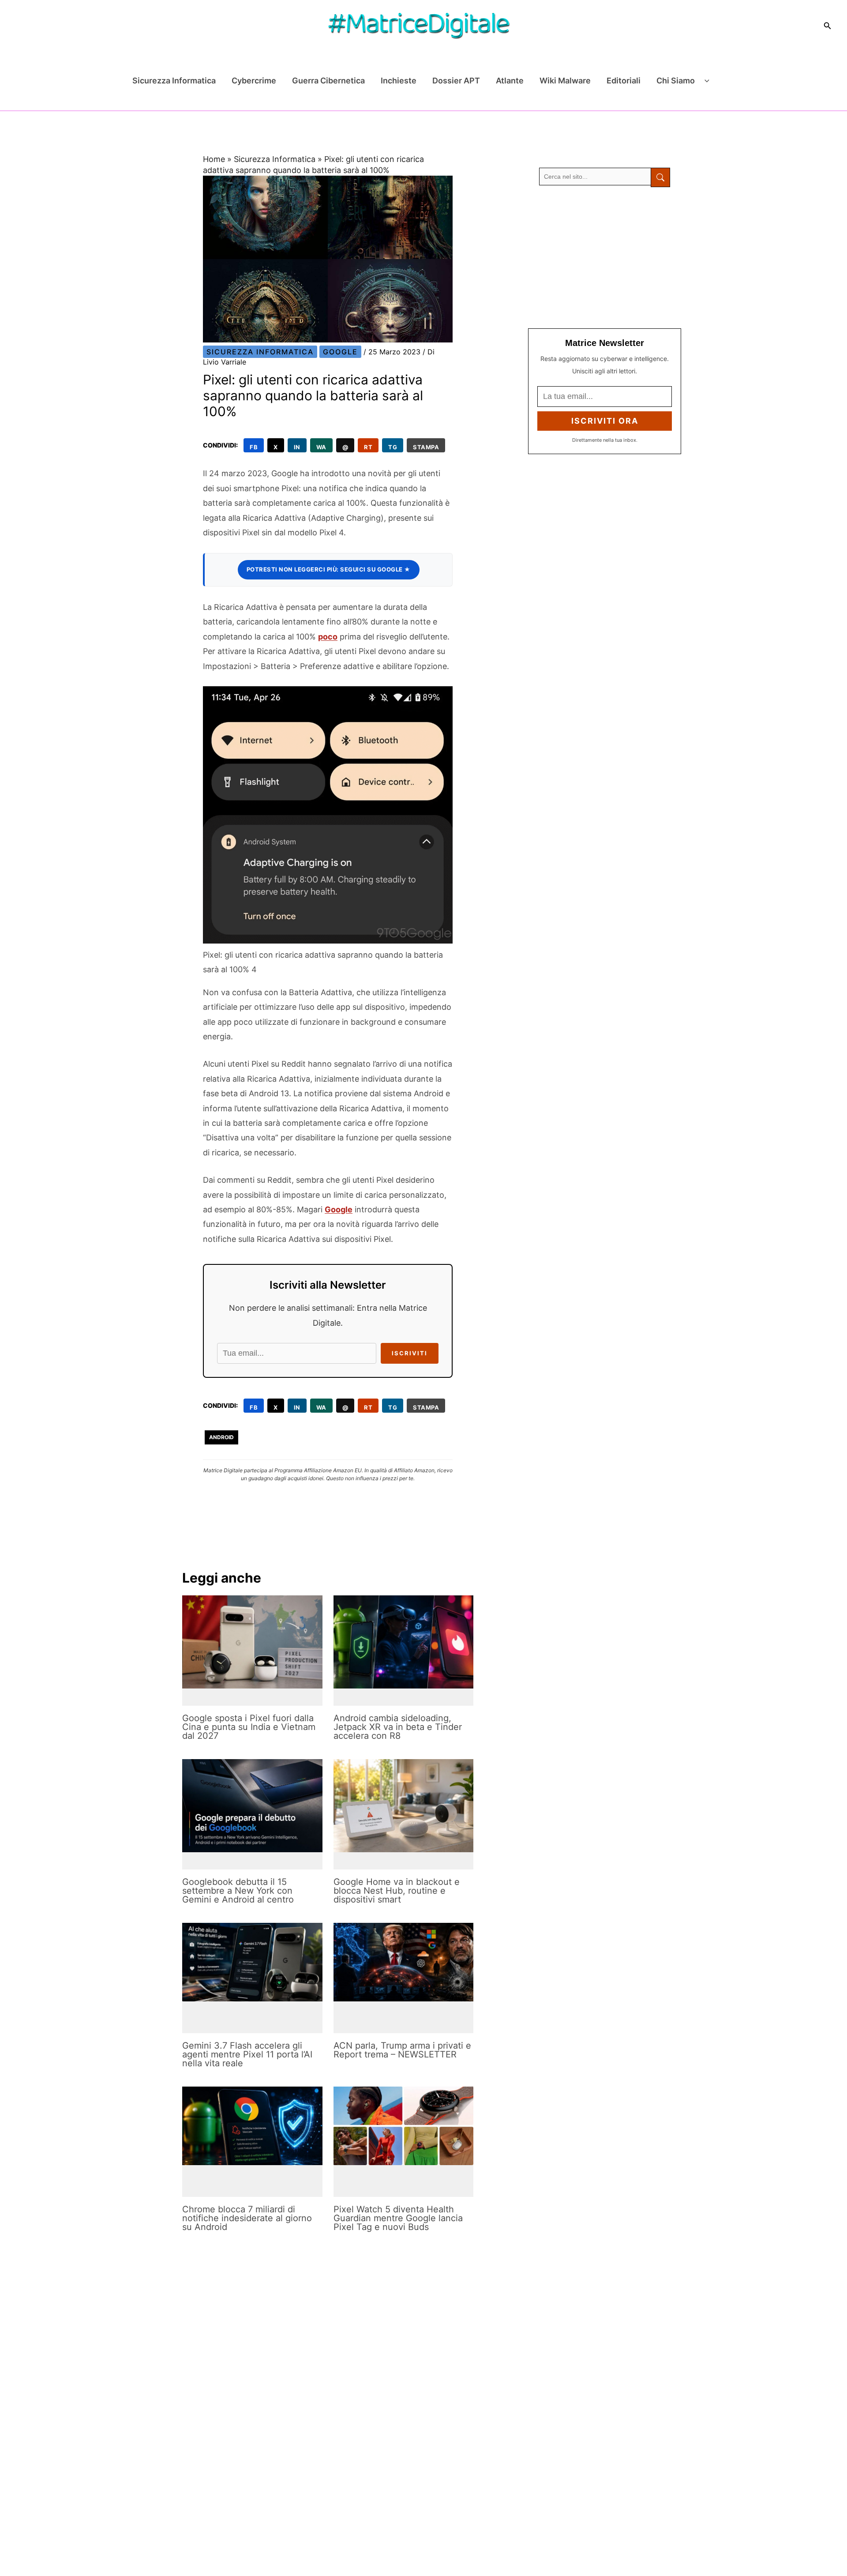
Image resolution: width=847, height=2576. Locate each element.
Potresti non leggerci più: (329, 569)
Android (221, 1437)
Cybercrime (254, 81)
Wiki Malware (565, 81)
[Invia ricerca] (660, 177)
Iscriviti (410, 1353)
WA (321, 447)
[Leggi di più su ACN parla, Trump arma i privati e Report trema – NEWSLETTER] (404, 1962)
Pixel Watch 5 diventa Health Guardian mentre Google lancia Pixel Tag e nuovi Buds (398, 2218)
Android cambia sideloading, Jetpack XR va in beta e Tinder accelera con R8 (398, 1727)
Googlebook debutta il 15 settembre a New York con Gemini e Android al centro (238, 1891)
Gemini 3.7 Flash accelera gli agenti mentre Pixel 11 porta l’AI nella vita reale (247, 2054)
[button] (828, 26)
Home (214, 159)
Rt (368, 447)
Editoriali (624, 81)
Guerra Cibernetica (328, 81)
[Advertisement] (605, 258)
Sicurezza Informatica (174, 81)
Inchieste (399, 81)
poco (328, 637)
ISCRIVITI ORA (605, 421)
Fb (254, 447)
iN (297, 447)
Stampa (426, 447)
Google (340, 352)
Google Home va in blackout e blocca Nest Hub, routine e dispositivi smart (397, 1891)
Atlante (510, 81)
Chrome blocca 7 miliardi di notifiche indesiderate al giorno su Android (247, 2218)
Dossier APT (456, 81)
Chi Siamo (676, 81)
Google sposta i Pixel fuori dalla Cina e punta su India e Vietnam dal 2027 (249, 1727)
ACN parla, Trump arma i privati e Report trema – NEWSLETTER (402, 2050)
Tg (393, 447)
